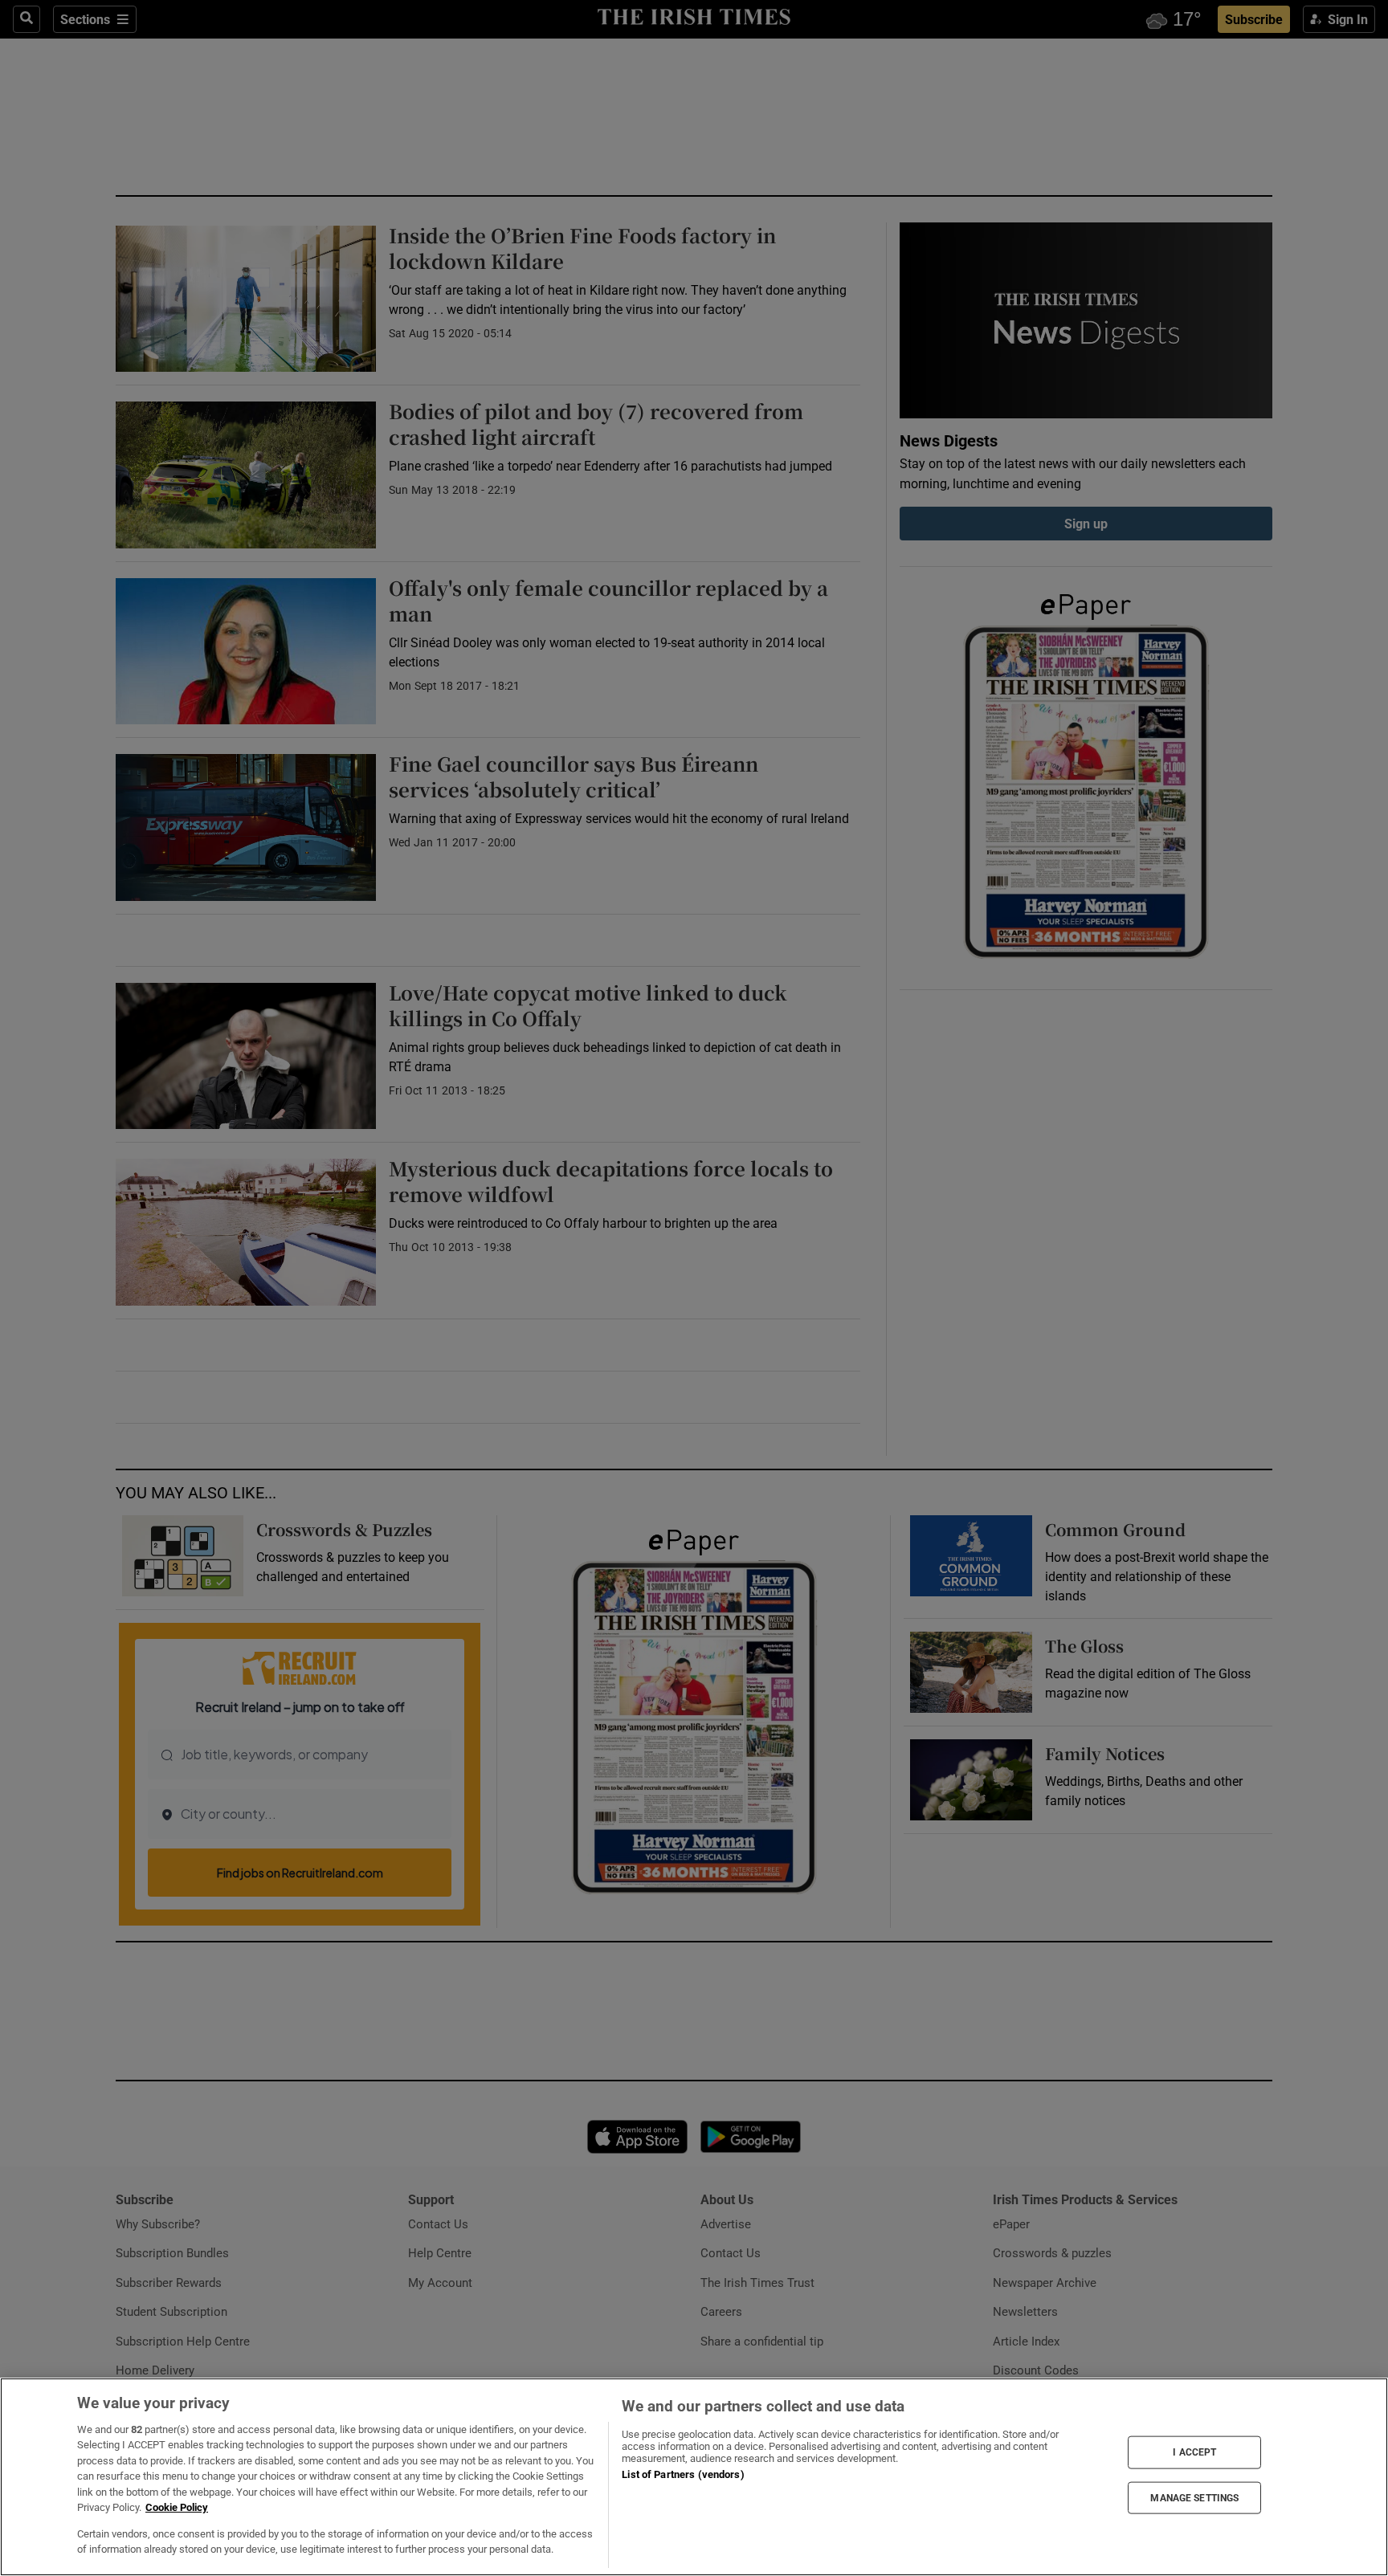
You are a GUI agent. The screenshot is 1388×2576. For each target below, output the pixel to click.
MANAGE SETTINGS (1194, 2497)
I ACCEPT (1194, 2452)
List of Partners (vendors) (683, 2474)
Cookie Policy (177, 2507)
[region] (694, 2477)
